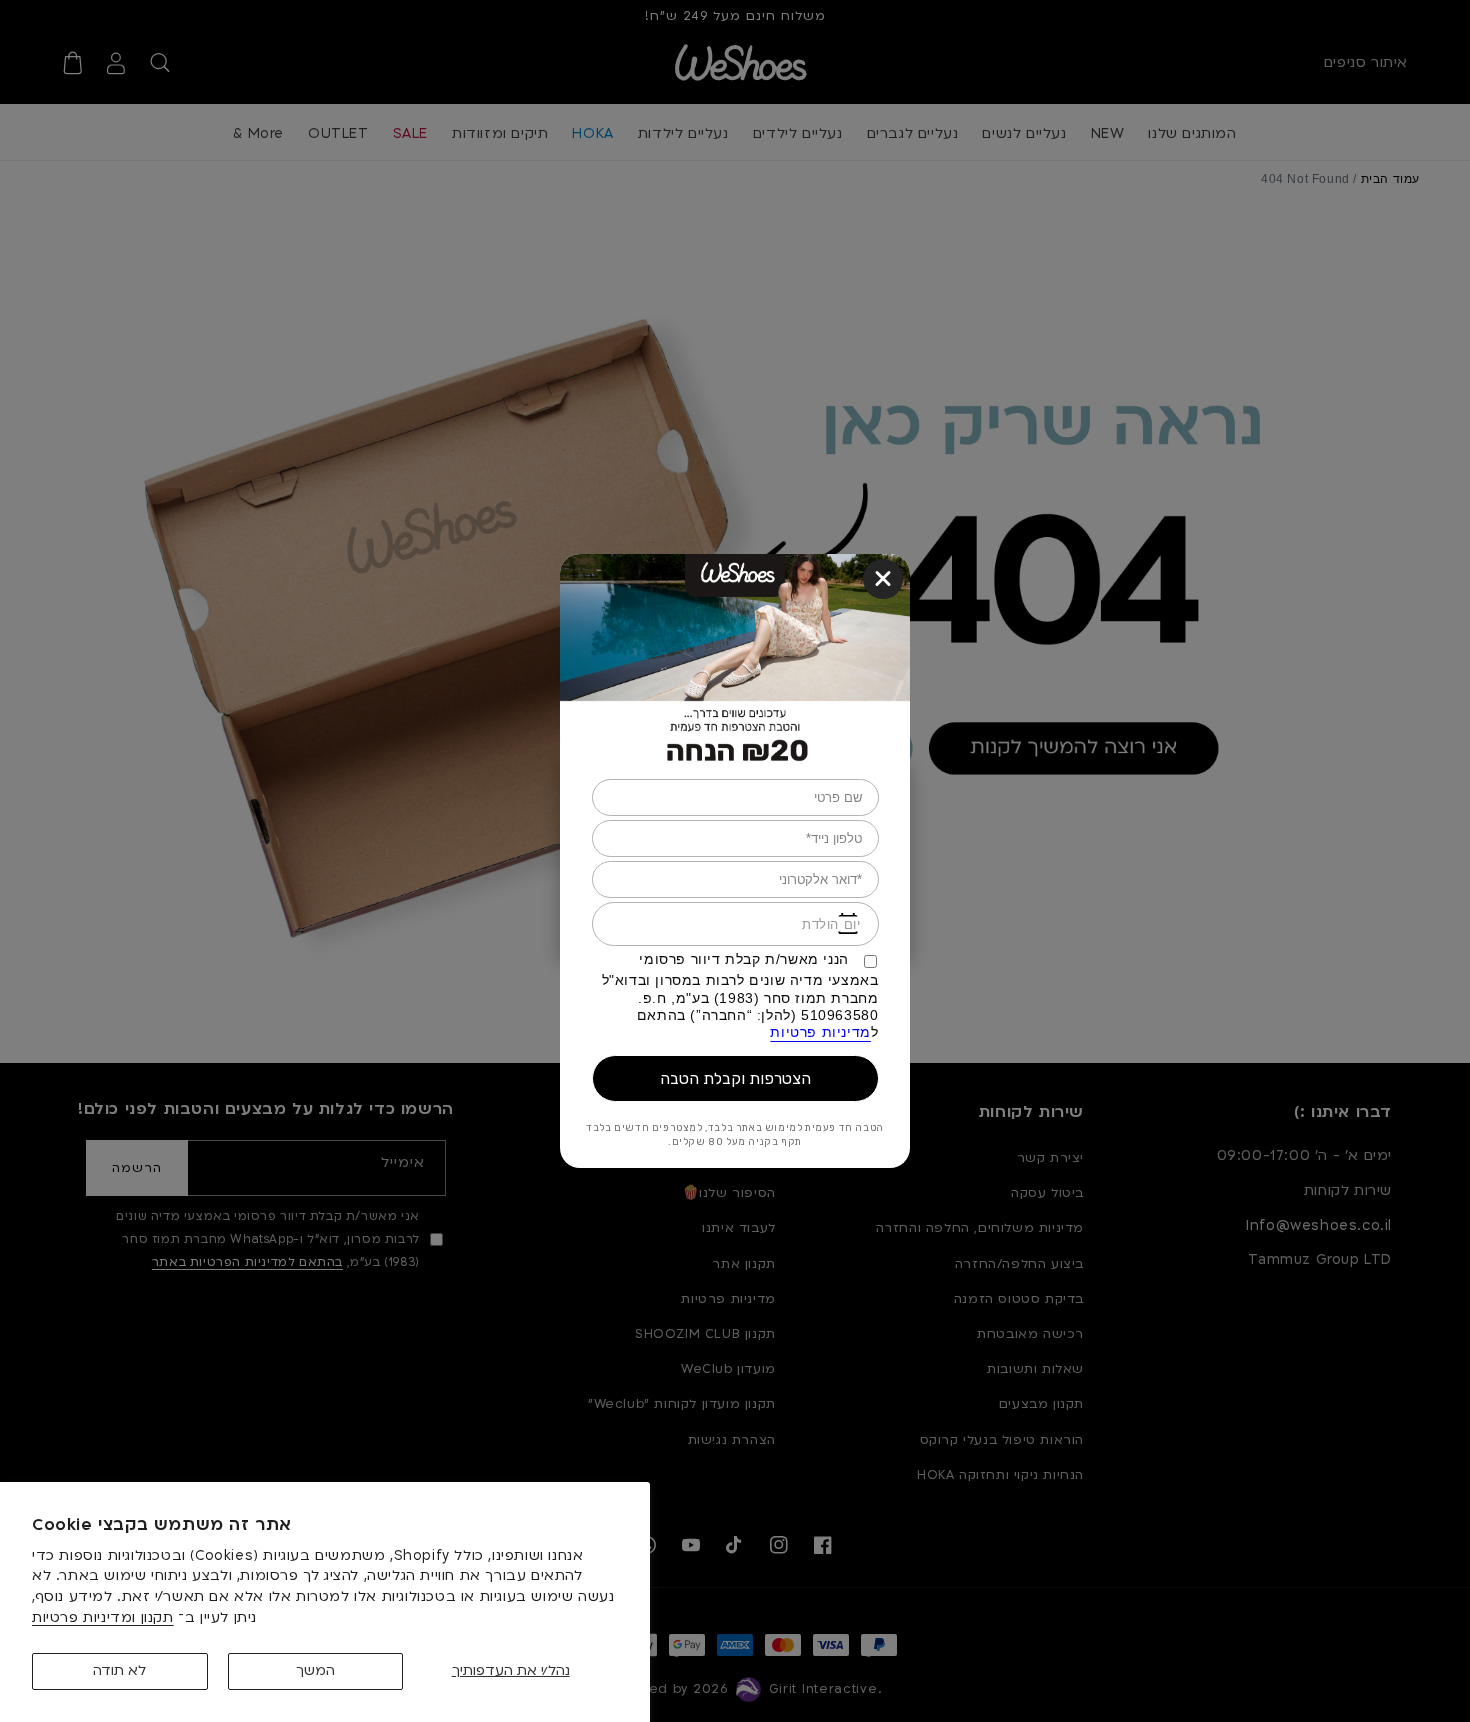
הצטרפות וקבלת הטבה (735, 1078)
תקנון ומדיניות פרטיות (103, 1617)
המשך (315, 1670)
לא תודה (119, 1670)
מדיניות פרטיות (820, 1033)
